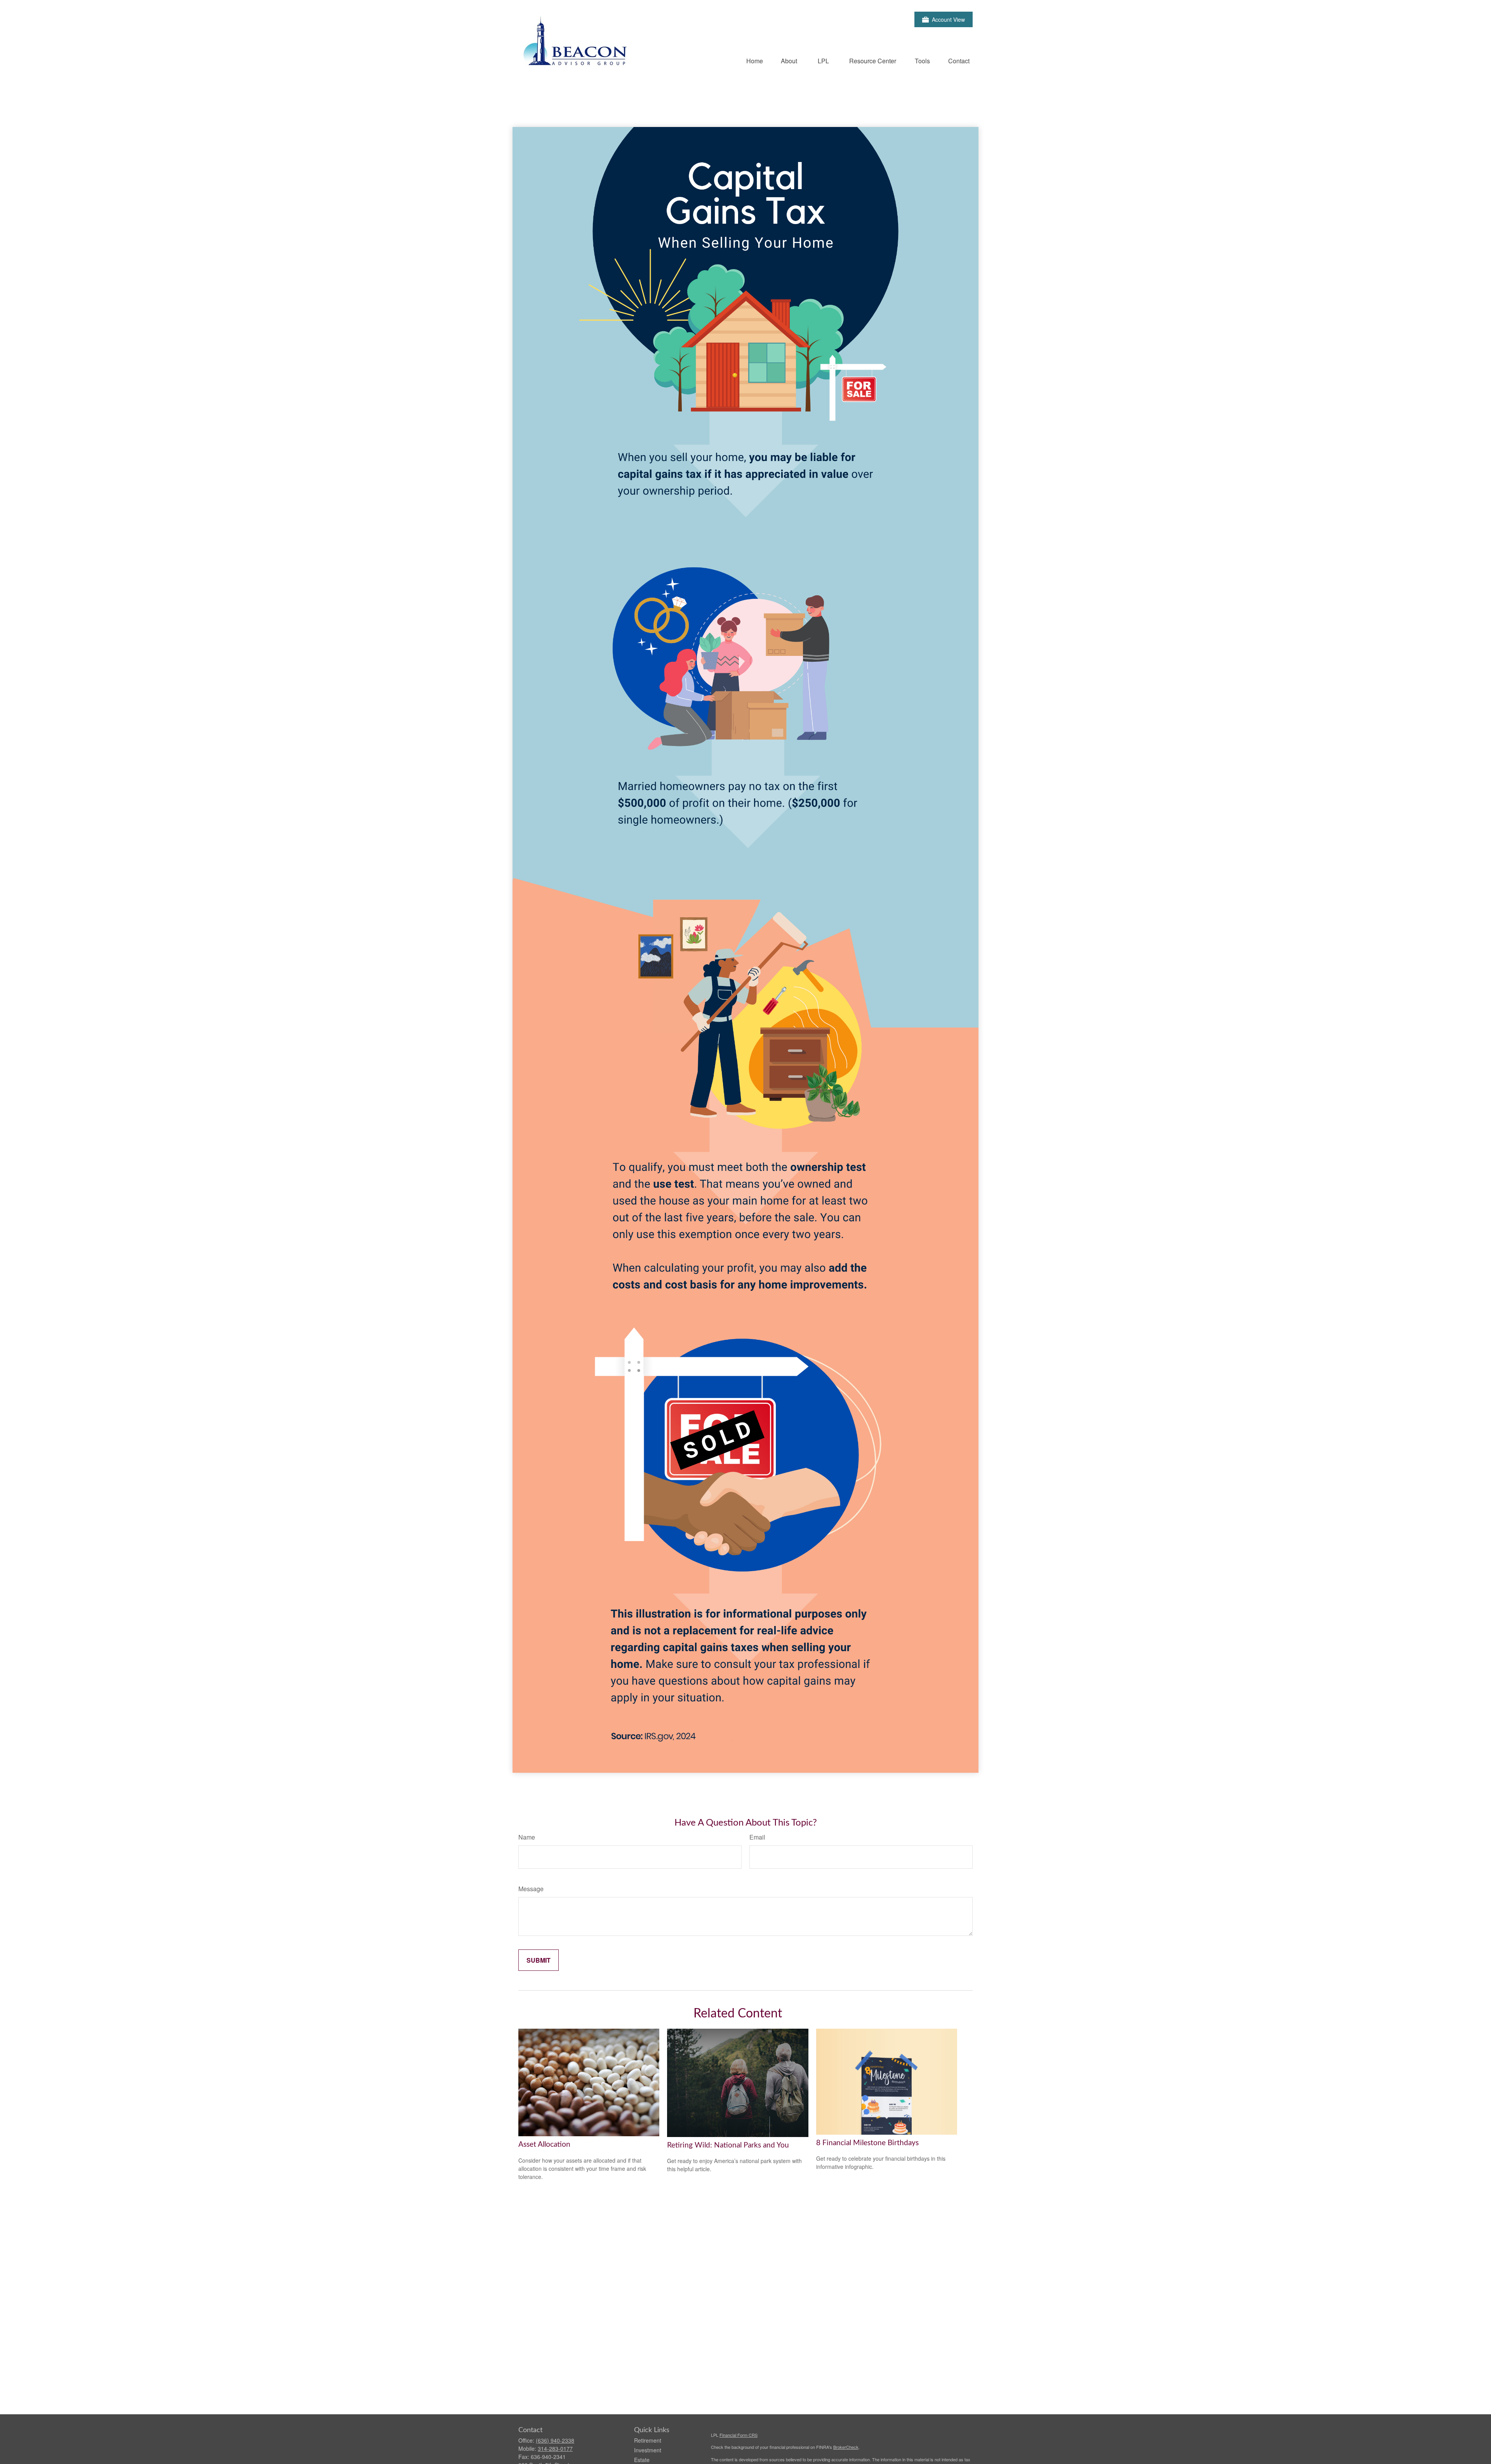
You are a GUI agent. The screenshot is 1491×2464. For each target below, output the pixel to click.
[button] (755, 60)
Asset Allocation (544, 2145)
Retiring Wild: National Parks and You (728, 2145)
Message (531, 1889)
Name (527, 1837)
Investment (648, 2450)
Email (757, 1837)
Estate (642, 2460)
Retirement (648, 2440)
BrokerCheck (846, 2447)
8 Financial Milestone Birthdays (867, 2143)
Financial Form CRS (739, 2435)
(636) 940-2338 (555, 2440)
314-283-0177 (555, 2448)
